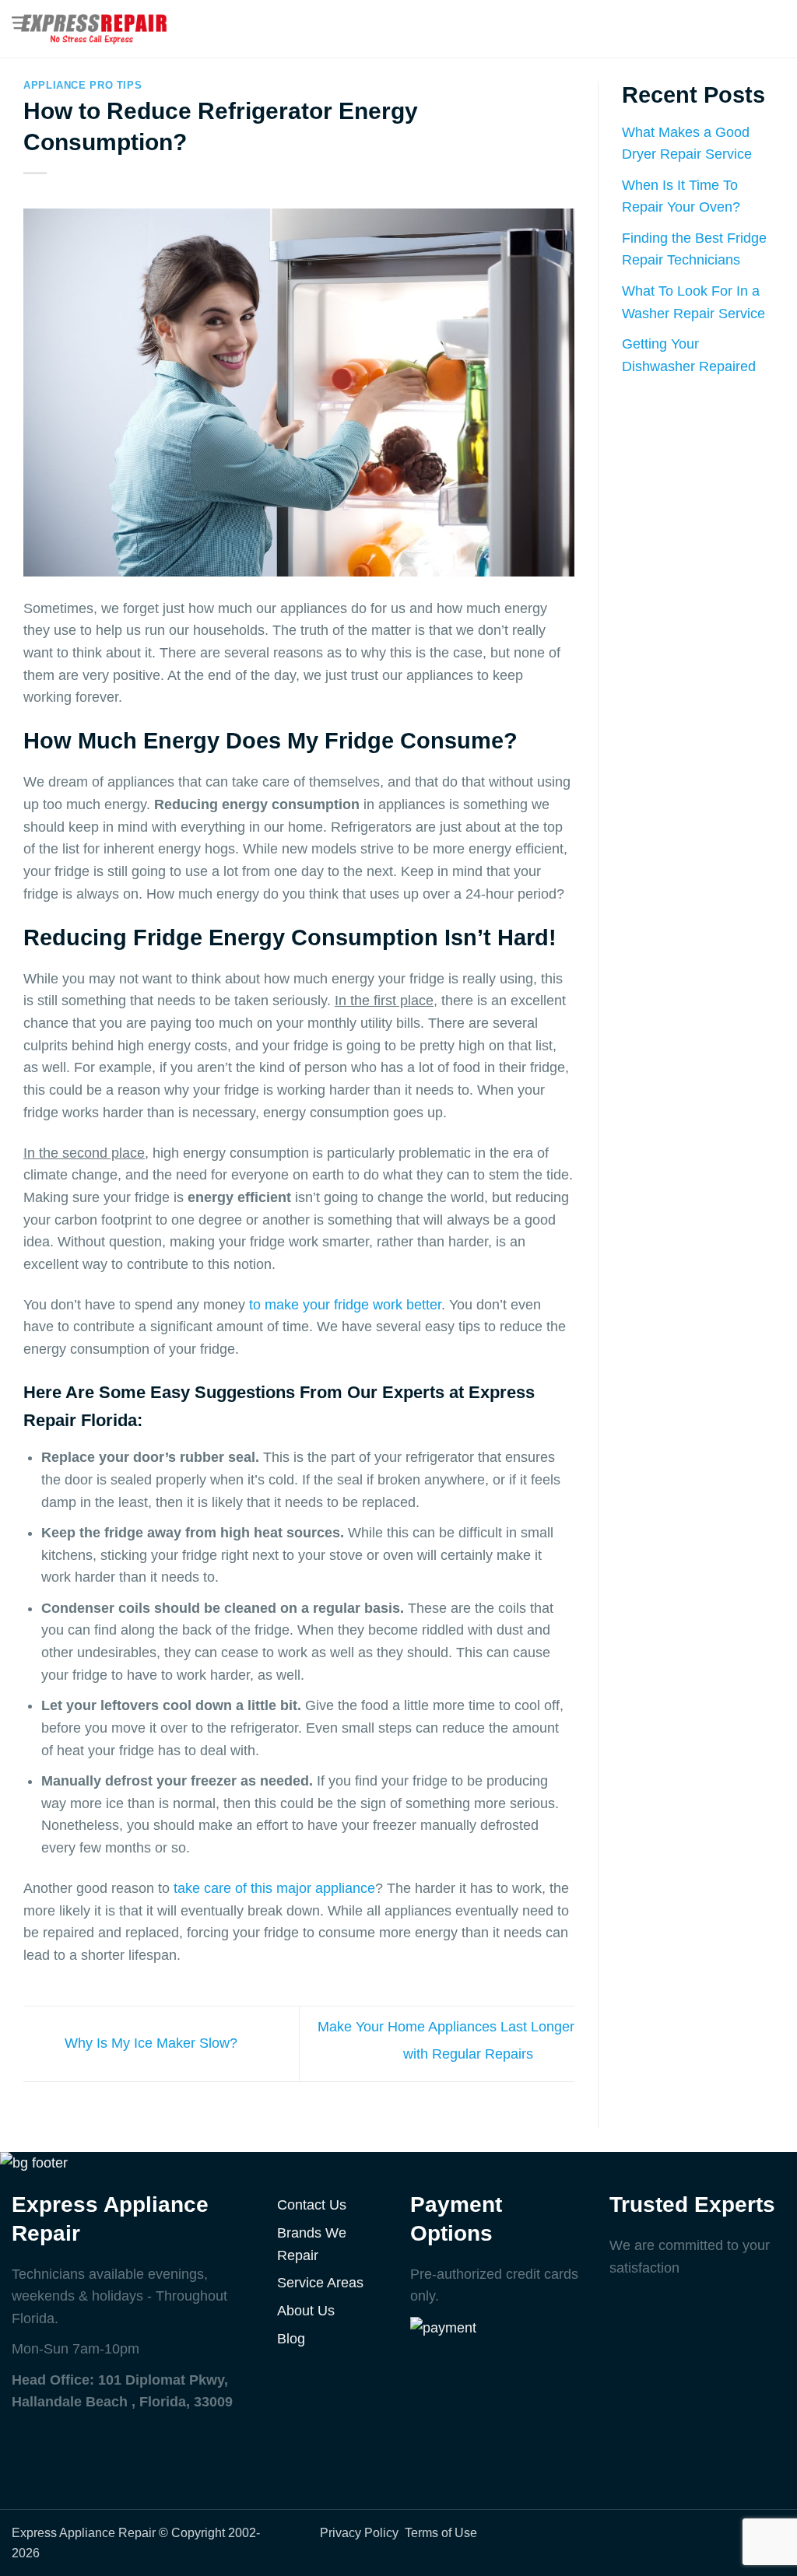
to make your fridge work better (345, 1305)
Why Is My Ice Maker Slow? (149, 2043)
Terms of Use (441, 2532)
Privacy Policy (359, 2532)
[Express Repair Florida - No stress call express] (90, 29)
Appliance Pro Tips (83, 86)
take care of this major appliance (274, 1888)
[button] (775, 29)
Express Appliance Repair (84, 2532)
